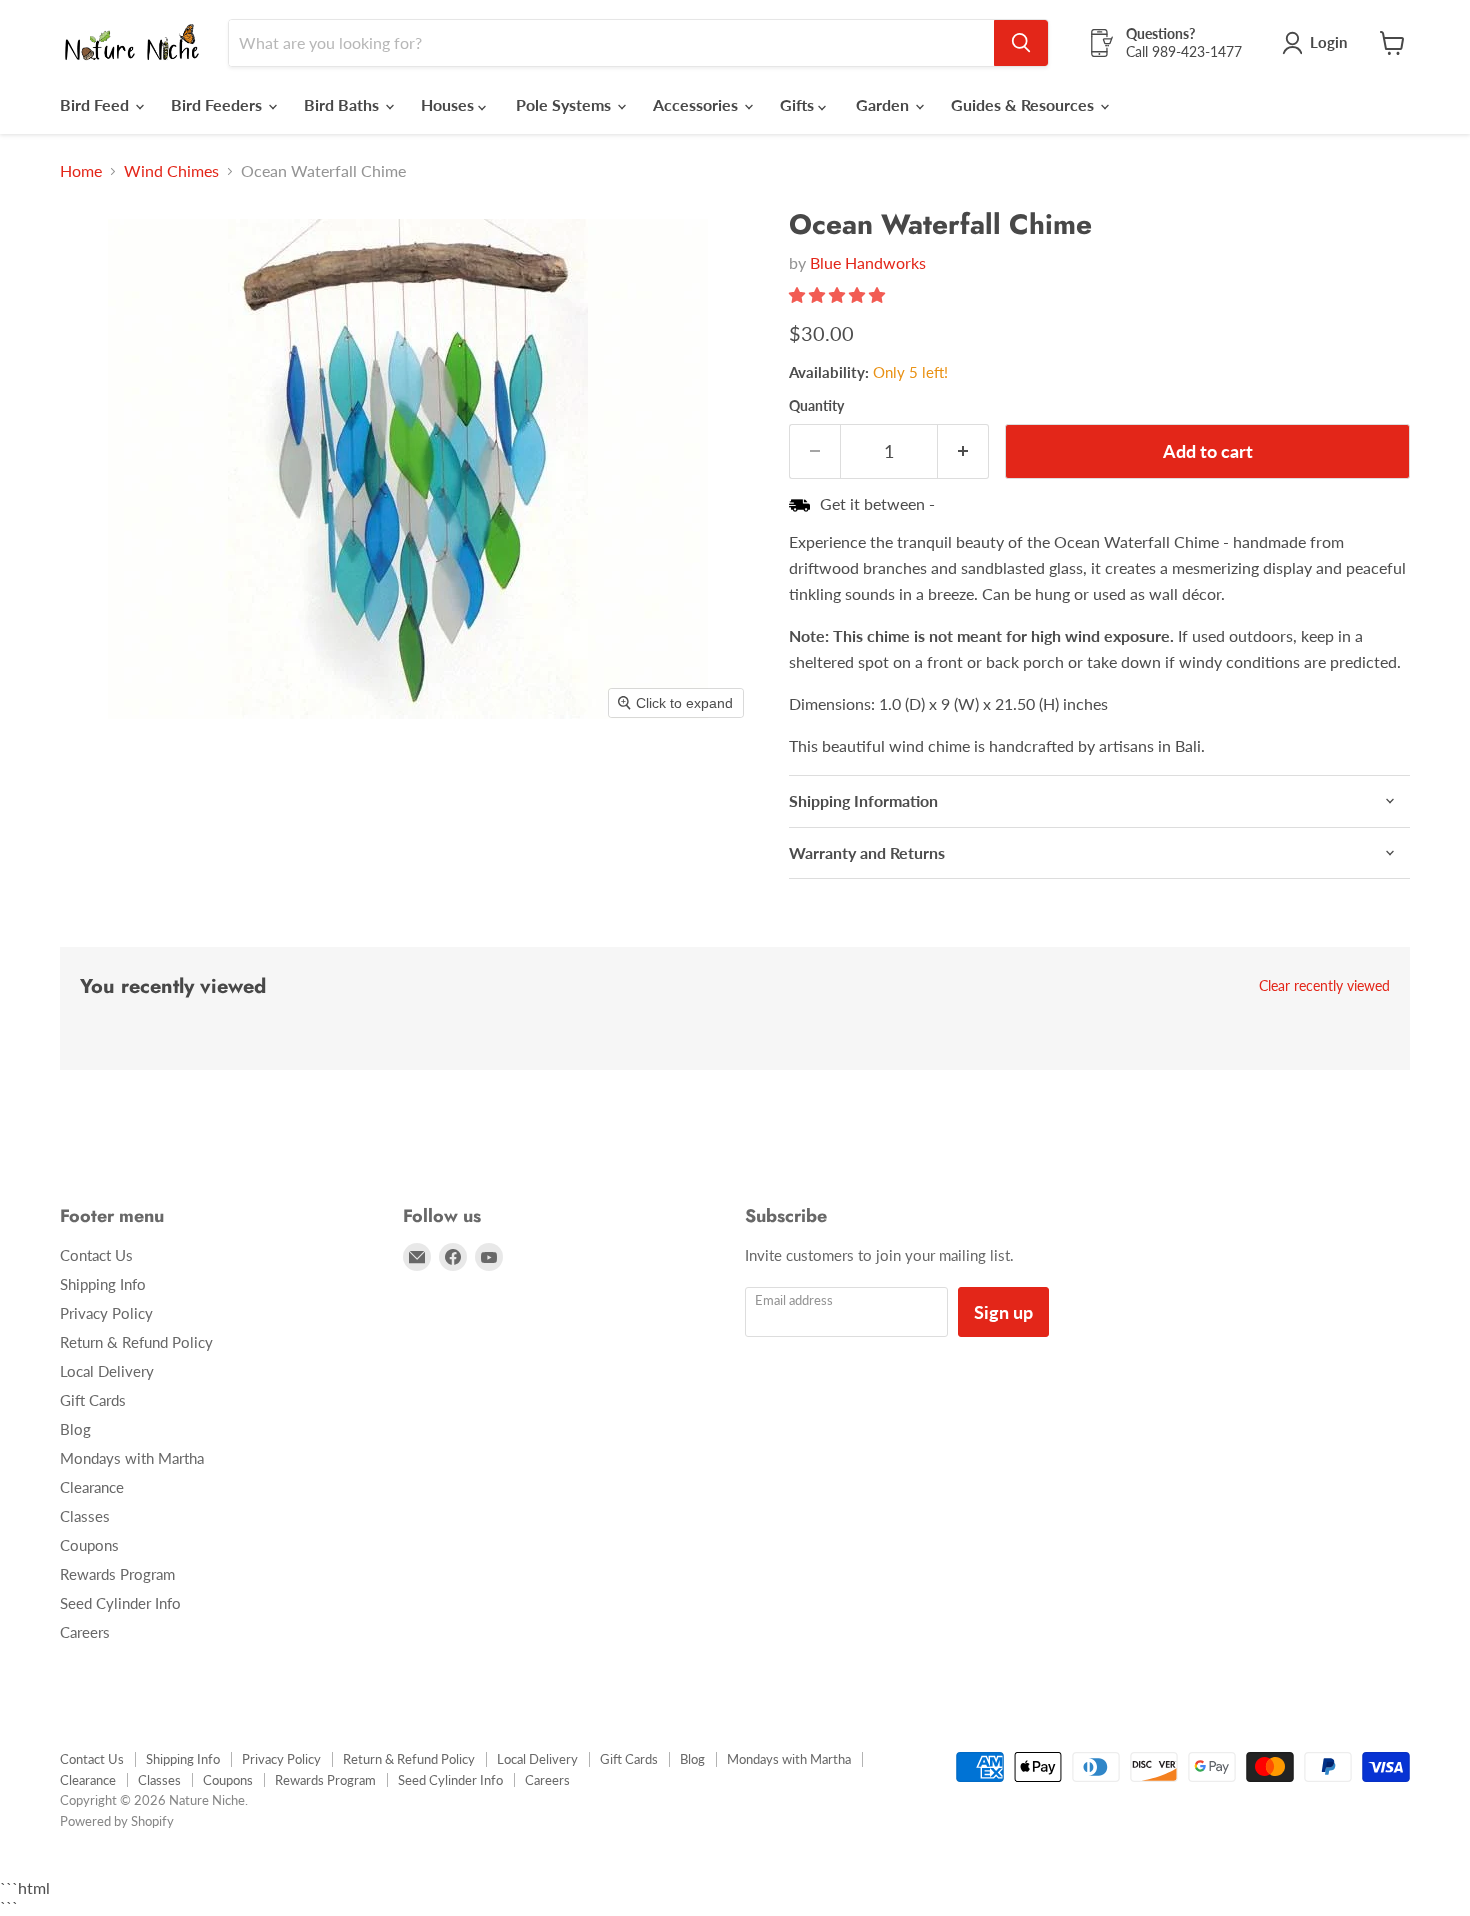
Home (81, 171)
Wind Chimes (171, 171)
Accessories (697, 104)
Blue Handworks (868, 262)
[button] (839, 294)
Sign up (1003, 1312)
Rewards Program (117, 1574)
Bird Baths (343, 104)
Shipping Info (103, 1284)
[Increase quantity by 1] (963, 451)
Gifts (799, 104)
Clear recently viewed (1324, 986)
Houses (449, 104)
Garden (884, 104)
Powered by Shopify (117, 1821)
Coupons (89, 1545)
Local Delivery (107, 1371)
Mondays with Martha (132, 1458)
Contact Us (96, 1255)
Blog (75, 1429)
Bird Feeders (218, 104)
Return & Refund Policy (136, 1342)
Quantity (816, 406)
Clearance (92, 1487)
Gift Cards (93, 1400)
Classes (85, 1516)
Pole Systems (565, 104)
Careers (85, 1632)
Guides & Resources (1024, 104)
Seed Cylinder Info (120, 1603)
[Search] (1021, 43)
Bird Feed (96, 104)
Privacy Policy (106, 1313)
